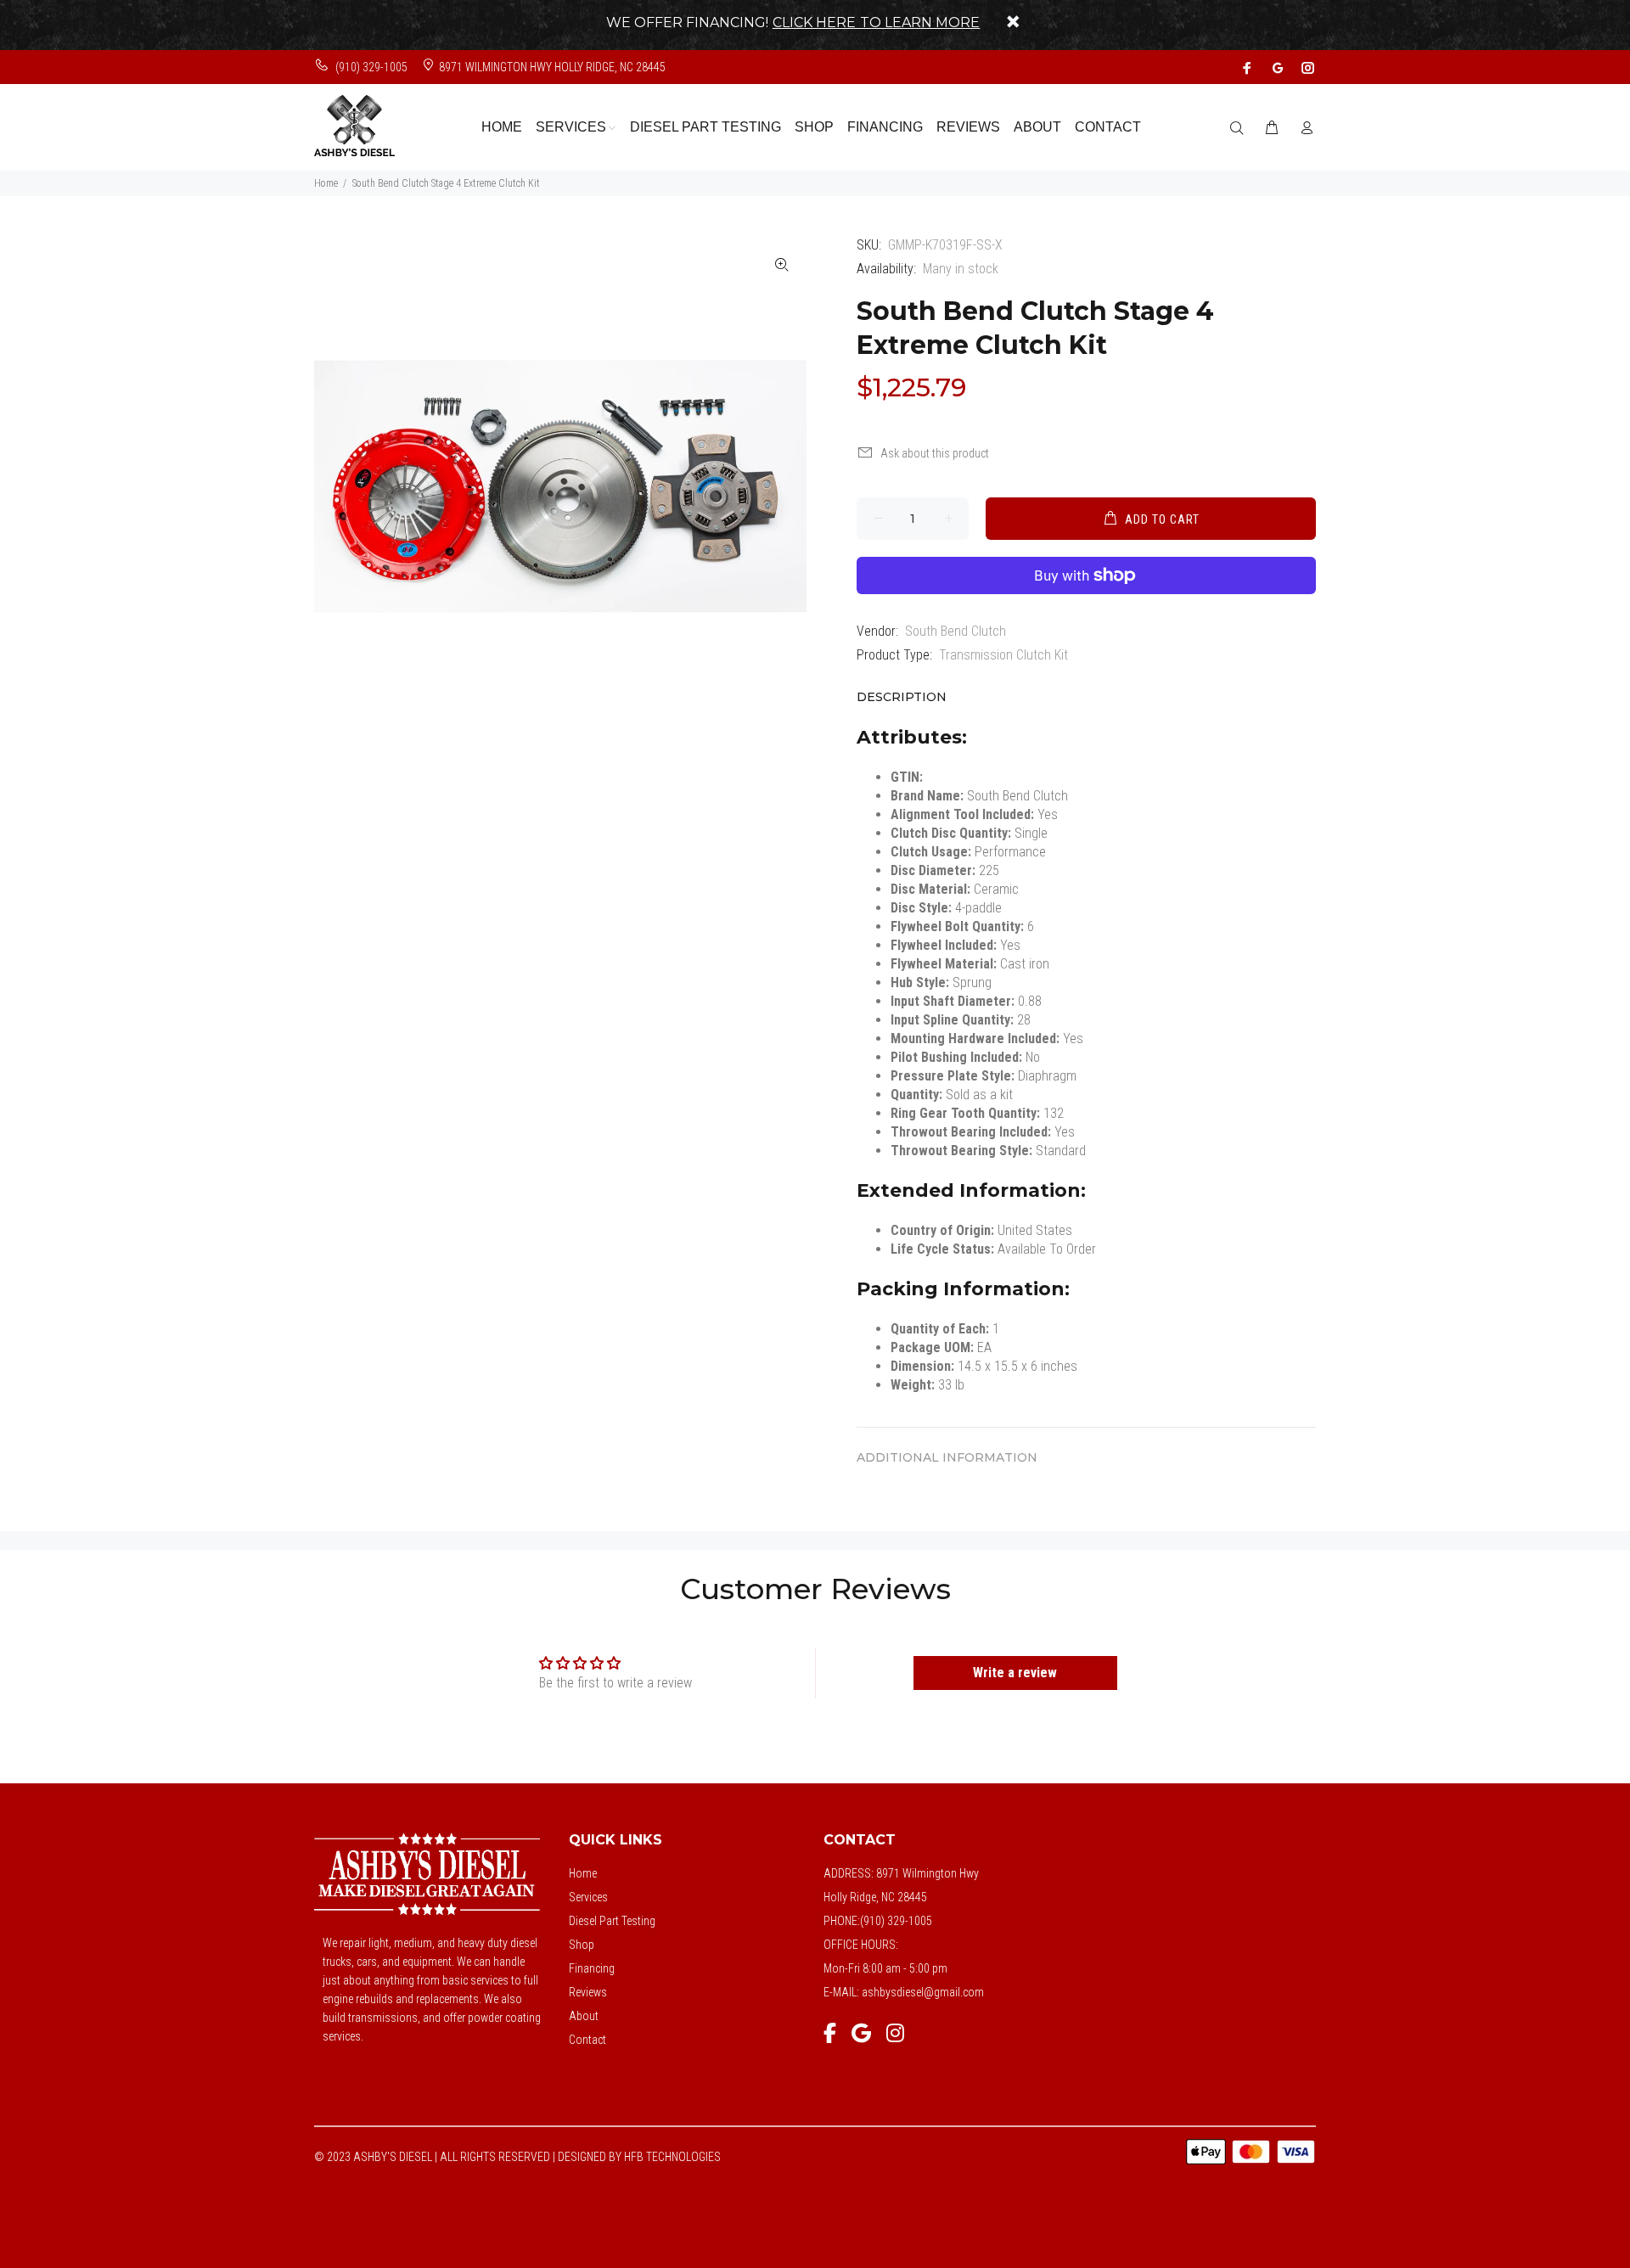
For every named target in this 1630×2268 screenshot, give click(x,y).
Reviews (588, 1992)
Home (326, 183)
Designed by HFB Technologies (639, 2157)
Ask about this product (935, 453)
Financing (592, 1968)
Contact (587, 2040)
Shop (582, 1945)
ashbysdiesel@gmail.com (923, 1992)
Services (588, 1897)
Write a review (1015, 1673)
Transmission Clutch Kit (1003, 655)
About (584, 2016)
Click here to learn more (877, 22)
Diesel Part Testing (612, 1921)
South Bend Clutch (956, 631)
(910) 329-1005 (370, 67)
